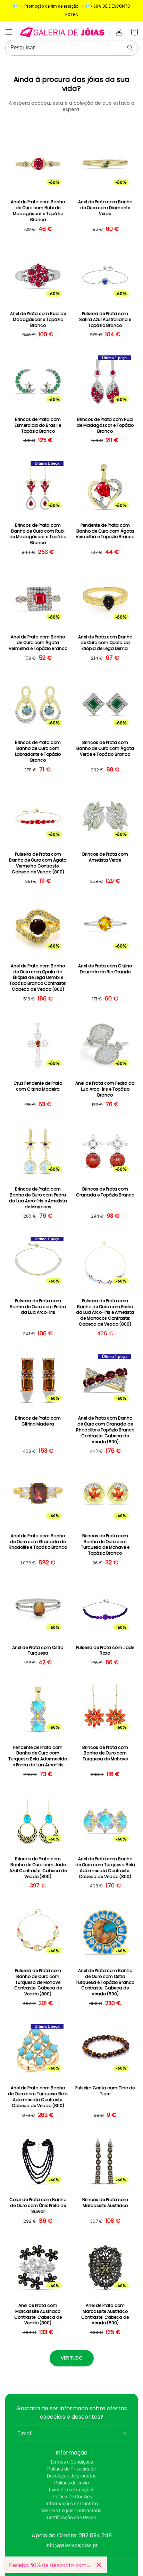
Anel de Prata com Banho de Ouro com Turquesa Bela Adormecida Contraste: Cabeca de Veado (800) (105, 1868)
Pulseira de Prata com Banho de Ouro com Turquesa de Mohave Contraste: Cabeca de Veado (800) (38, 1982)
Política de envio (71, 2483)
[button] (9, 32)
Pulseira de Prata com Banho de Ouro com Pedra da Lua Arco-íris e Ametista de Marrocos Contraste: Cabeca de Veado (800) (105, 1313)
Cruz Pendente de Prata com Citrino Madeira (38, 1086)
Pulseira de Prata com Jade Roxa (105, 1651)
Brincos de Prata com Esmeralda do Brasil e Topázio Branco (38, 425)
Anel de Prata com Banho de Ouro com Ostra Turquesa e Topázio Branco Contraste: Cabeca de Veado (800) (105, 1982)
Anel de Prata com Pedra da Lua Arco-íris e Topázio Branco (105, 1089)
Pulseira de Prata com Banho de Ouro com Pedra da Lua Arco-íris (38, 1307)
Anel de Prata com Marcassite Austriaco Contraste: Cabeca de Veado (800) (38, 2314)
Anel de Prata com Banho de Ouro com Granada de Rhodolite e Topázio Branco (38, 1542)
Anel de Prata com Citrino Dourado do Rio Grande (105, 969)
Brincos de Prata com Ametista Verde (105, 857)
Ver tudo (72, 2358)
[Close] (99, 2565)
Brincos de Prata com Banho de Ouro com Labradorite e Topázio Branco (38, 751)
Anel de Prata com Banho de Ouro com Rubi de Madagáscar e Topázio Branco (38, 211)
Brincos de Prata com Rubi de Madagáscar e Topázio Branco (105, 425)
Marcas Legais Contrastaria (72, 2511)
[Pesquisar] (130, 48)
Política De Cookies (72, 2497)
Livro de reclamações (72, 2490)
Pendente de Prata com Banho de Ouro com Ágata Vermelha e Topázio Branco (105, 531)
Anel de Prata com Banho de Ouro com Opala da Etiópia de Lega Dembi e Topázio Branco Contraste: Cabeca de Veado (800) (38, 978)
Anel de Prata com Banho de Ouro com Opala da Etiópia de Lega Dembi (105, 643)
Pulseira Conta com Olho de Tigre (105, 2091)
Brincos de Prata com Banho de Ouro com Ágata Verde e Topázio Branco (105, 748)
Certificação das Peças (71, 2518)
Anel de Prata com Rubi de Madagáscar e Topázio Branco (38, 320)
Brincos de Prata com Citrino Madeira (38, 1421)
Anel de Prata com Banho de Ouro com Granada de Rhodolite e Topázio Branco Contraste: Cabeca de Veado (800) (105, 1430)
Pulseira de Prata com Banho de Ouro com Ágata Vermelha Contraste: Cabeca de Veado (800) (38, 863)
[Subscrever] (123, 2434)
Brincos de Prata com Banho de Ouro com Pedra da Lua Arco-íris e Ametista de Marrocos (38, 1198)
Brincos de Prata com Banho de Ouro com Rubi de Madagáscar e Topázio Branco (38, 534)
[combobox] (71, 48)
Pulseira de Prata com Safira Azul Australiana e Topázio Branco (105, 320)
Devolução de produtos (72, 2476)
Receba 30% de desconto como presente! (50, 2565)
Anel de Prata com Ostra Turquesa (38, 1651)
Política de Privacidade (71, 2469)
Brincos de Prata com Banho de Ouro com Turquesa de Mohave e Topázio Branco (105, 1545)
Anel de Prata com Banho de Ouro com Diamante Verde (105, 208)
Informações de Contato (72, 2504)
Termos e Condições (71, 2462)
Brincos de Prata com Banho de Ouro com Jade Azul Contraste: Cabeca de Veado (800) (38, 1868)
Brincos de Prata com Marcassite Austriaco (105, 2203)
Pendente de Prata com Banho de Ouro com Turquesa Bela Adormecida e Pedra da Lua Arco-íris (38, 1756)
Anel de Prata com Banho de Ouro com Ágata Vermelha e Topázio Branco (38, 643)
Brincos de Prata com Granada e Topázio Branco (105, 1192)
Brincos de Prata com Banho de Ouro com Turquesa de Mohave (105, 1753)
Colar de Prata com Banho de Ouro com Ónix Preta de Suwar (38, 2206)
